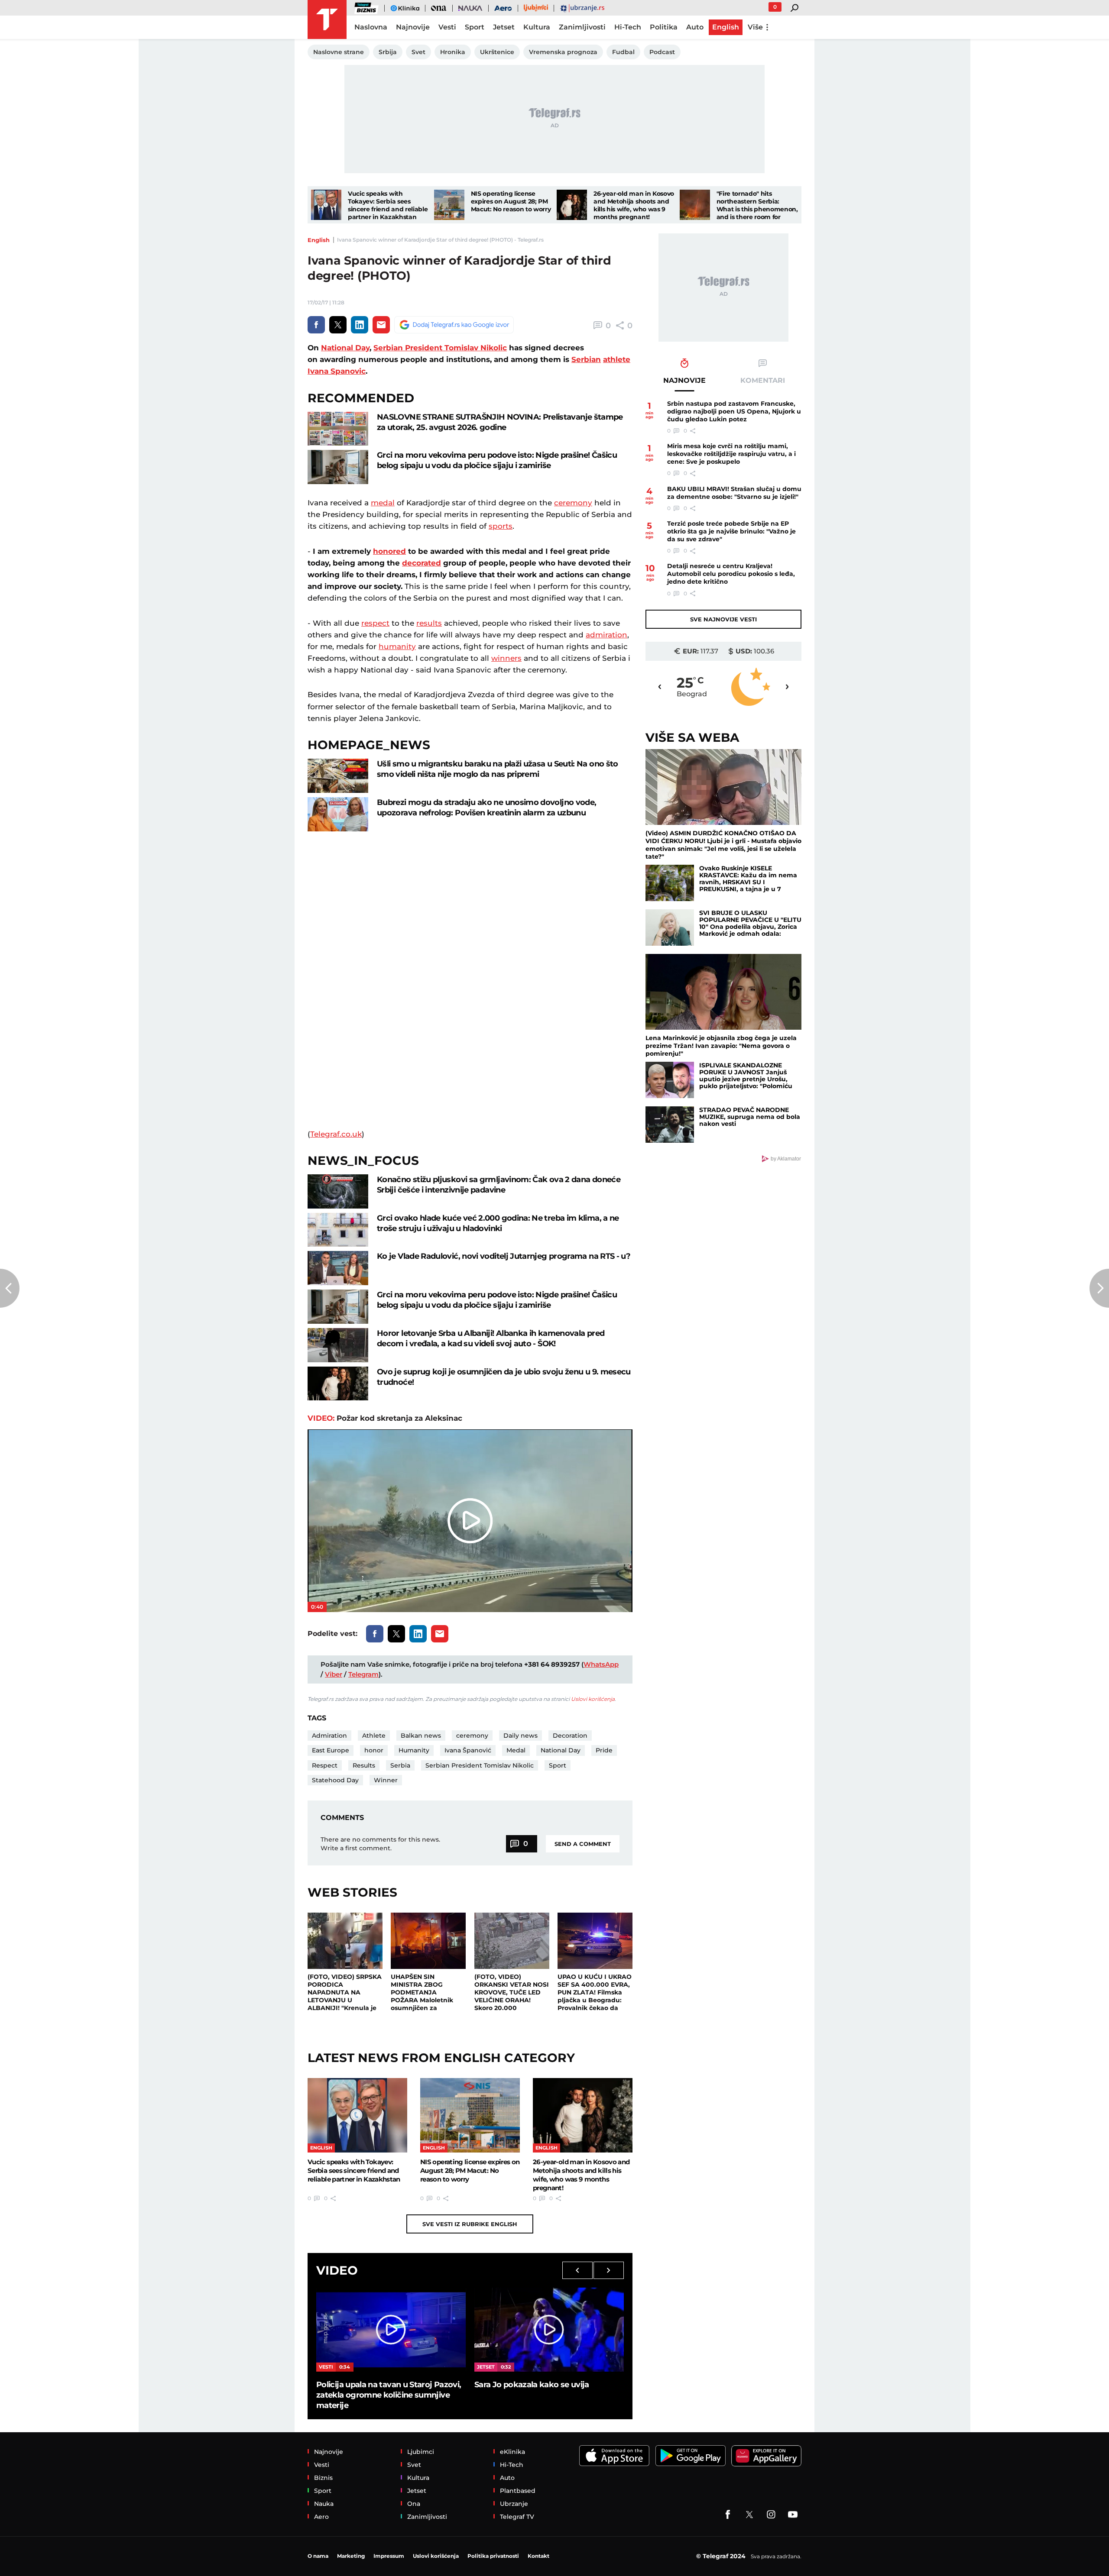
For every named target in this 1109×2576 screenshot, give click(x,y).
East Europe (331, 1750)
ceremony (573, 503)
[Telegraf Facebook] (728, 2515)
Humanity (414, 1750)
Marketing (351, 2556)
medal (383, 503)
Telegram (363, 1674)
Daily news (520, 1736)
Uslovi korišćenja (593, 1699)
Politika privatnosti (493, 2556)
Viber (334, 1674)
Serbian (586, 359)
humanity (397, 646)
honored (389, 551)
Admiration (329, 1736)
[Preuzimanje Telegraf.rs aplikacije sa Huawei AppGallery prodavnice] (766, 2456)
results (429, 623)
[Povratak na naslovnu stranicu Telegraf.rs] (327, 19)
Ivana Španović (468, 1750)
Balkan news (421, 1736)
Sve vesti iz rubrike (470, 2224)
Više (755, 27)
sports (501, 526)
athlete (617, 359)
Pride (604, 1750)
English (319, 240)
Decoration (570, 1736)
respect (375, 623)
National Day (345, 348)
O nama (318, 2556)
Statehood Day (335, 1780)
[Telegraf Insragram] (771, 2515)
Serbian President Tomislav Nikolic (440, 348)
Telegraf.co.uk (336, 1134)
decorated (422, 563)
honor (374, 1750)
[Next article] (1099, 1288)
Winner (386, 1780)
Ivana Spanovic (337, 371)
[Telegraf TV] (793, 2515)
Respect (325, 1765)
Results (364, 1765)
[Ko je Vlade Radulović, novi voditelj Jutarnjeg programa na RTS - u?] (338, 1268)
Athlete (374, 1736)
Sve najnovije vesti (723, 619)
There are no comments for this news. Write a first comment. (380, 1844)
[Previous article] (10, 1288)
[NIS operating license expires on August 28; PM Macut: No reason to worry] (449, 205)
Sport (558, 1765)
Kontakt (538, 2556)
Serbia (400, 1765)
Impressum (389, 2556)
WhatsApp (601, 1664)
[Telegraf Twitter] (749, 2515)
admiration (606, 635)
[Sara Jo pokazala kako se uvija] (549, 2330)
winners (506, 658)
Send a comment (583, 1844)
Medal (516, 1750)
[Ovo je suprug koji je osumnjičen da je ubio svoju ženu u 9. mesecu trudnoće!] (338, 1384)
